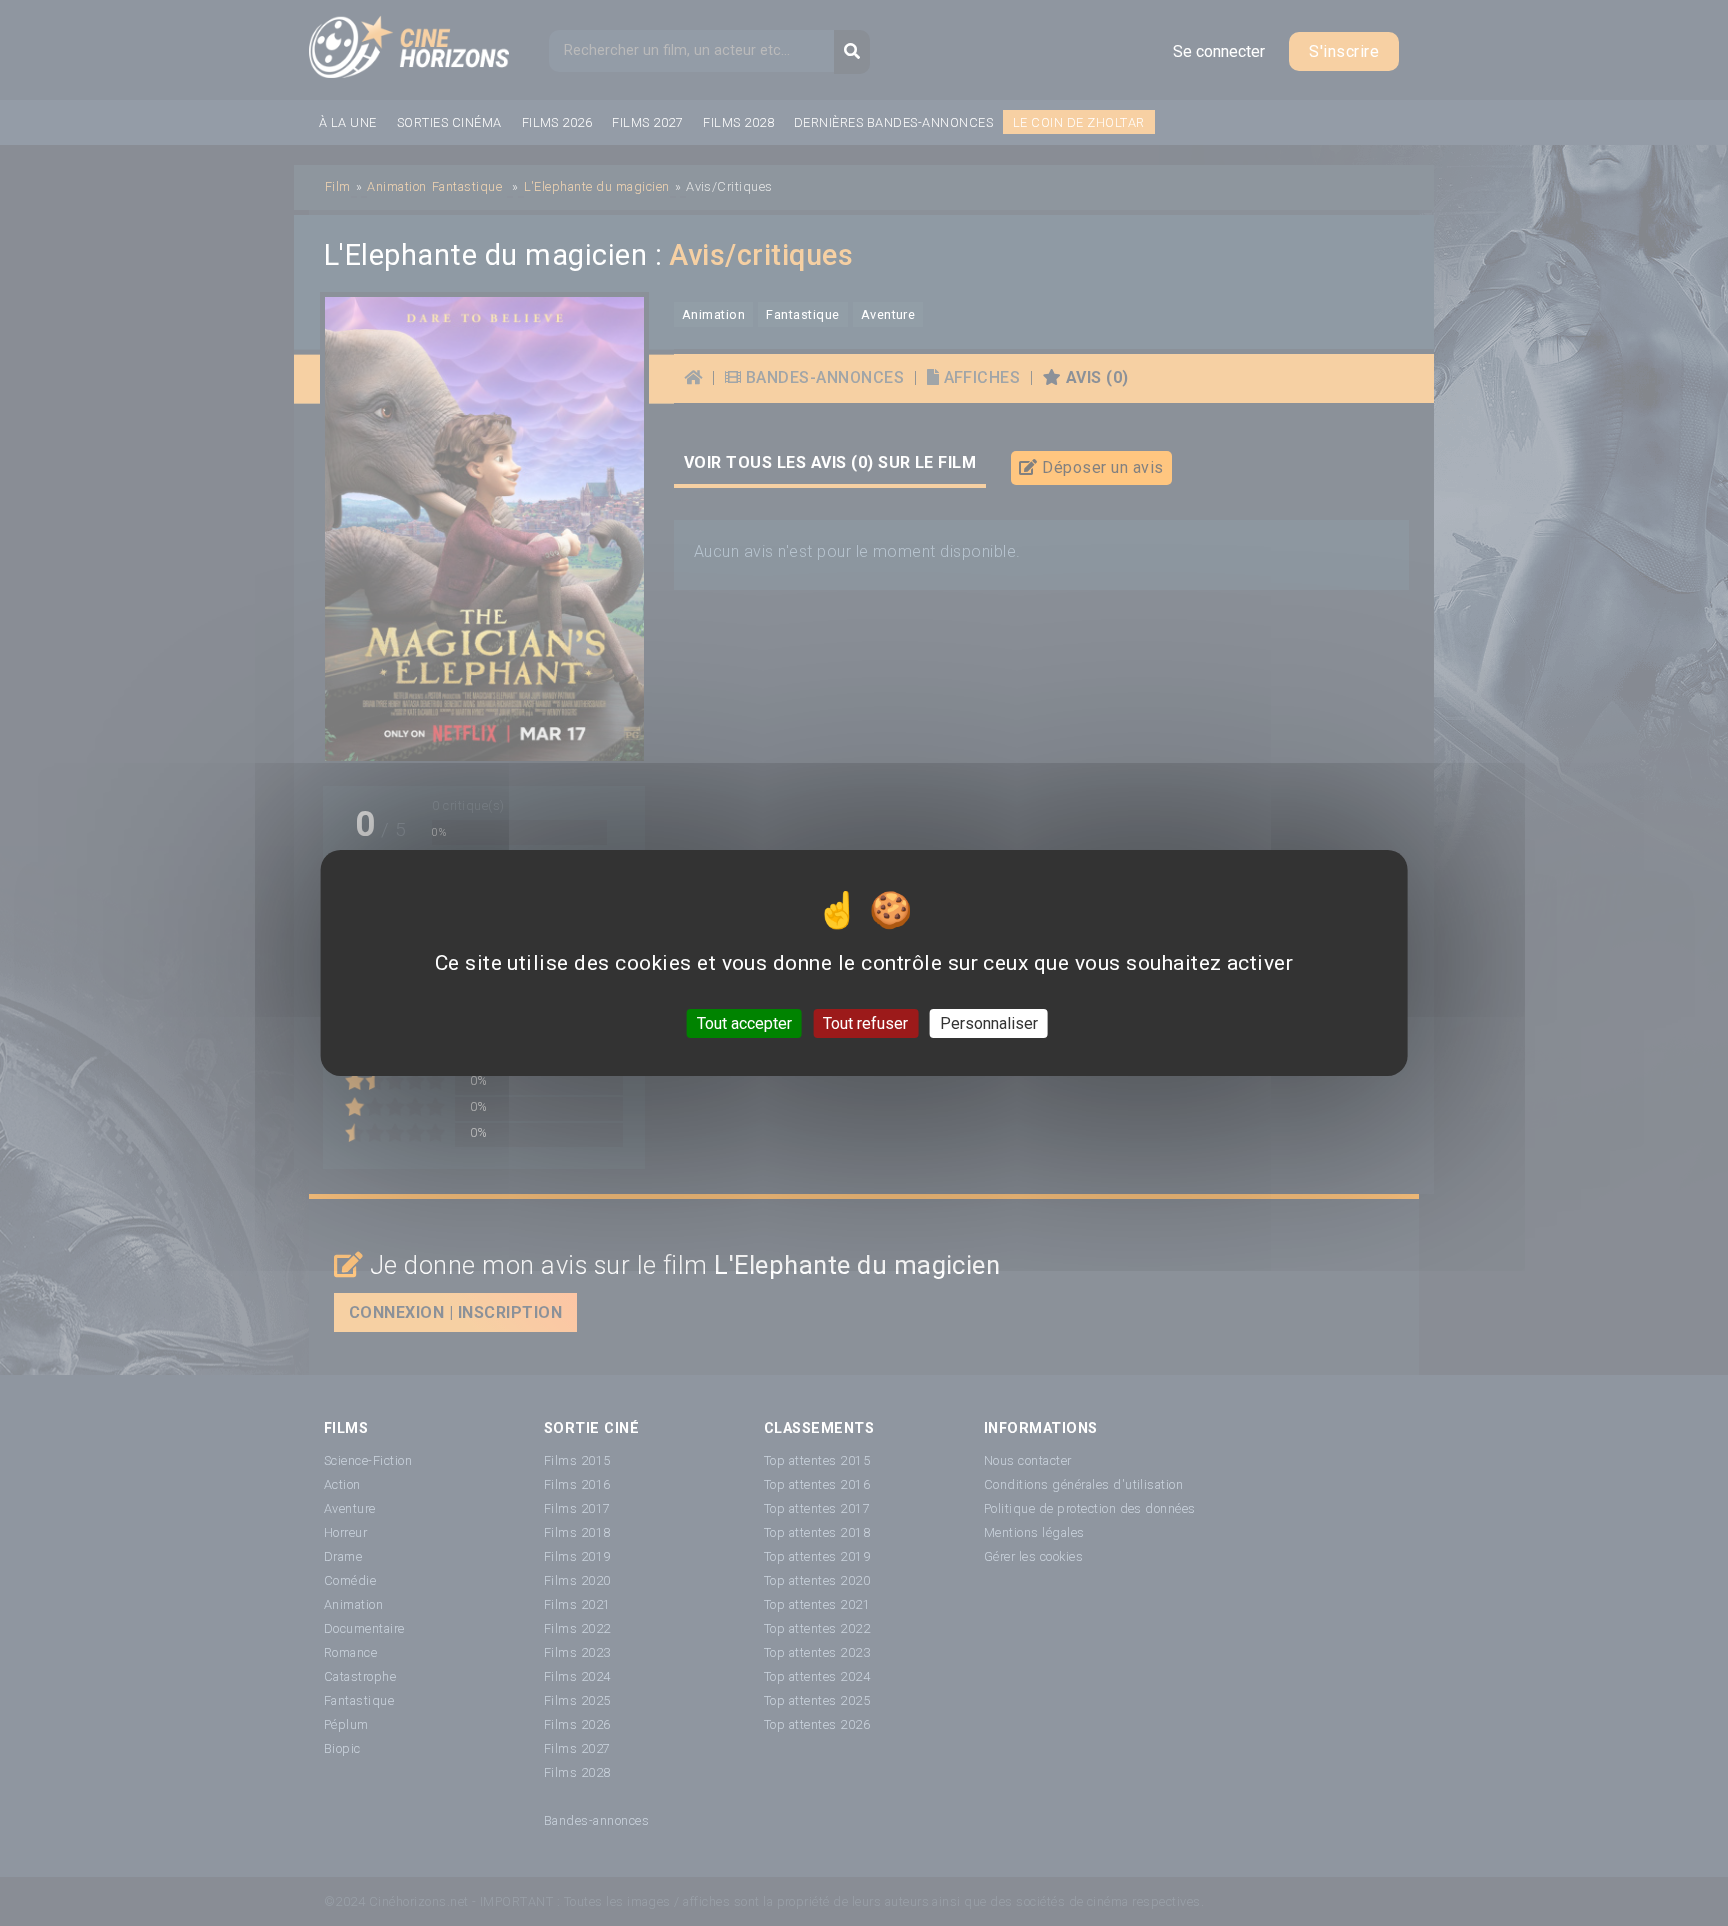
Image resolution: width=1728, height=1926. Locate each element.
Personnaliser (989, 1023)
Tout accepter (744, 1023)
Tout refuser (865, 1023)
